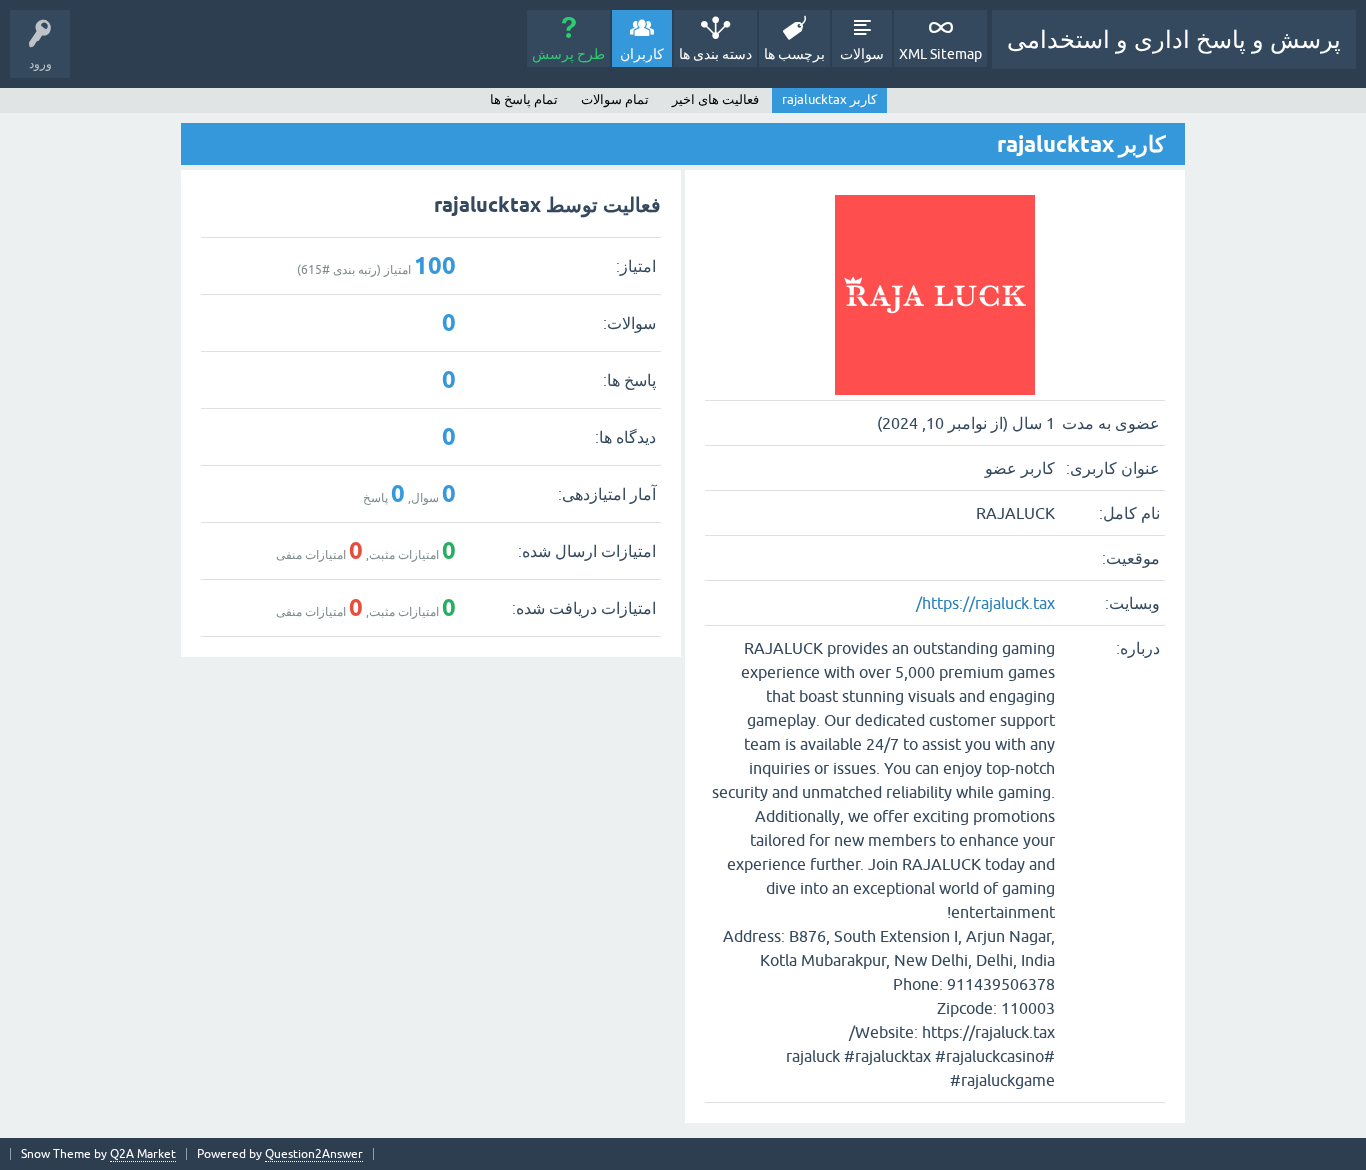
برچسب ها (794, 54)
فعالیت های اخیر (715, 99)
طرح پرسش (568, 54)
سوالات (862, 54)
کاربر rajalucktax (829, 99)
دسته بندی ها (715, 54)
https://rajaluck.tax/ (985, 603)
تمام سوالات (615, 99)
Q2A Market (143, 1154)
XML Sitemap (940, 54)
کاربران (642, 54)
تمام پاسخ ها (524, 99)
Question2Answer (314, 1154)
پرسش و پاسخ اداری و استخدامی (1174, 39)
